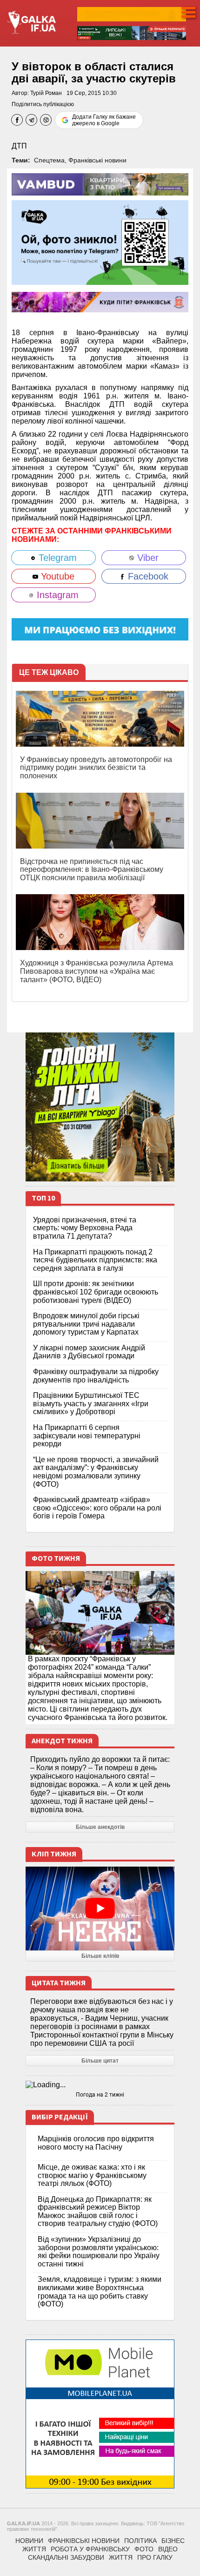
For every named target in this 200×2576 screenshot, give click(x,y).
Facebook (147, 576)
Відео (168, 2549)
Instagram (56, 595)
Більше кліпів (100, 1956)
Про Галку (155, 2557)
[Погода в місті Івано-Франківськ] (100, 2085)
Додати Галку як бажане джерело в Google (104, 120)
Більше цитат (100, 2061)
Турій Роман (46, 93)
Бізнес (173, 2541)
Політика (140, 2541)
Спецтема (49, 160)
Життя (34, 2549)
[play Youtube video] (100, 1908)
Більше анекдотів (100, 1827)
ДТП (19, 146)
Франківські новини (97, 160)
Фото (144, 2549)
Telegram (56, 558)
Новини (29, 2541)
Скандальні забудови (66, 2557)
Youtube (56, 576)
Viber (147, 558)
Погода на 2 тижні (100, 2095)
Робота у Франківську (90, 2549)
